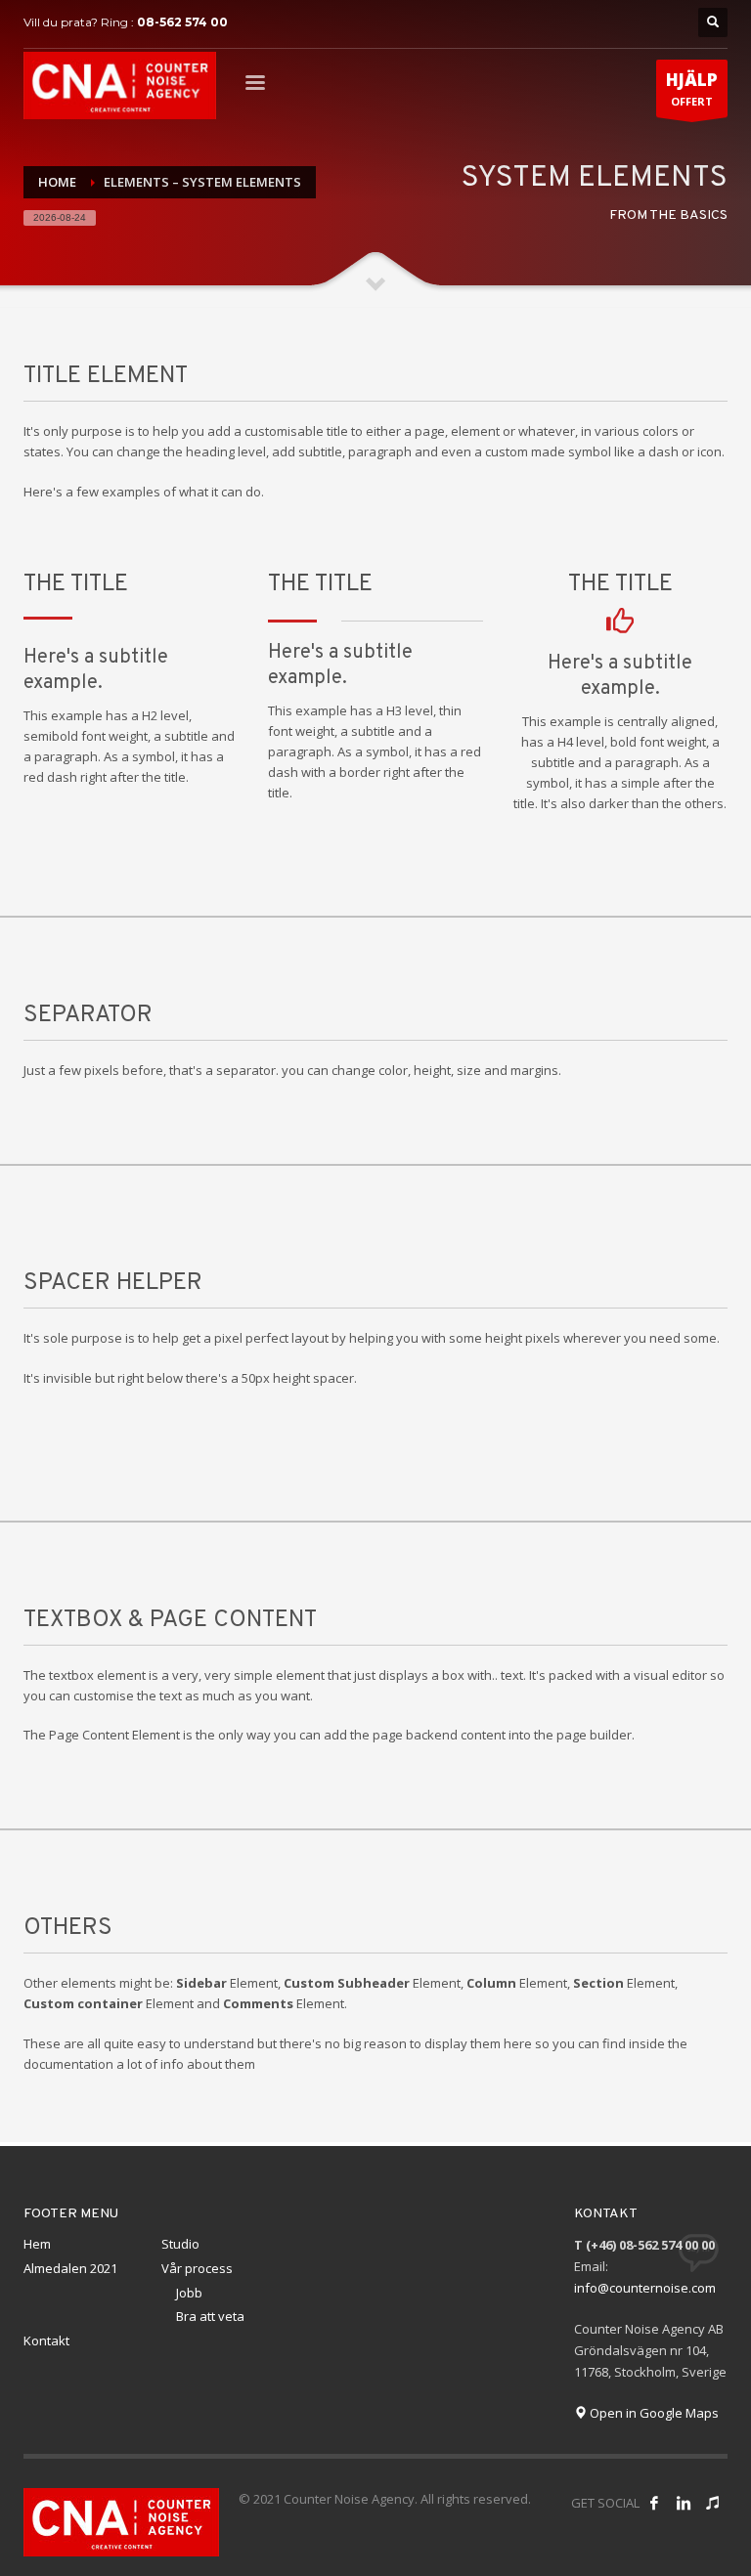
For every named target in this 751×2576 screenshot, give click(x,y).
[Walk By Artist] (713, 2503)
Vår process (197, 2268)
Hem (37, 2244)
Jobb (189, 2293)
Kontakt (46, 2340)
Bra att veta (210, 2316)
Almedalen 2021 (70, 2268)
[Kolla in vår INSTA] (684, 2503)
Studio (180, 2244)
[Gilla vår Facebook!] (654, 2503)
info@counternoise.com (645, 2288)
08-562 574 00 (182, 22)
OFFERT (692, 88)
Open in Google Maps (653, 2413)
